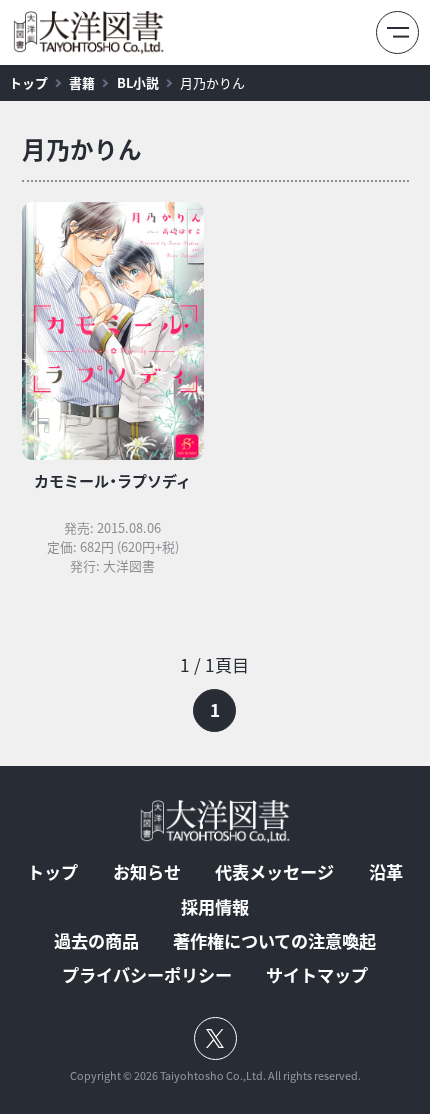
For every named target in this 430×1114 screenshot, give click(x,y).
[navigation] (215, 691)
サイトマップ (317, 975)
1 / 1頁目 (214, 665)
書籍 (82, 82)
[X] (215, 1038)
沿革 (386, 872)
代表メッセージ (274, 872)
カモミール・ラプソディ (112, 481)
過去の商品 (96, 941)
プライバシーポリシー (147, 975)
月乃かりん (212, 82)
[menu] (397, 32)
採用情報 (215, 907)
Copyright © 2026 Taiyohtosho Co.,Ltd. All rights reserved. (215, 1076)
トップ (28, 82)
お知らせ (147, 872)
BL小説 (138, 82)
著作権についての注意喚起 (274, 941)
